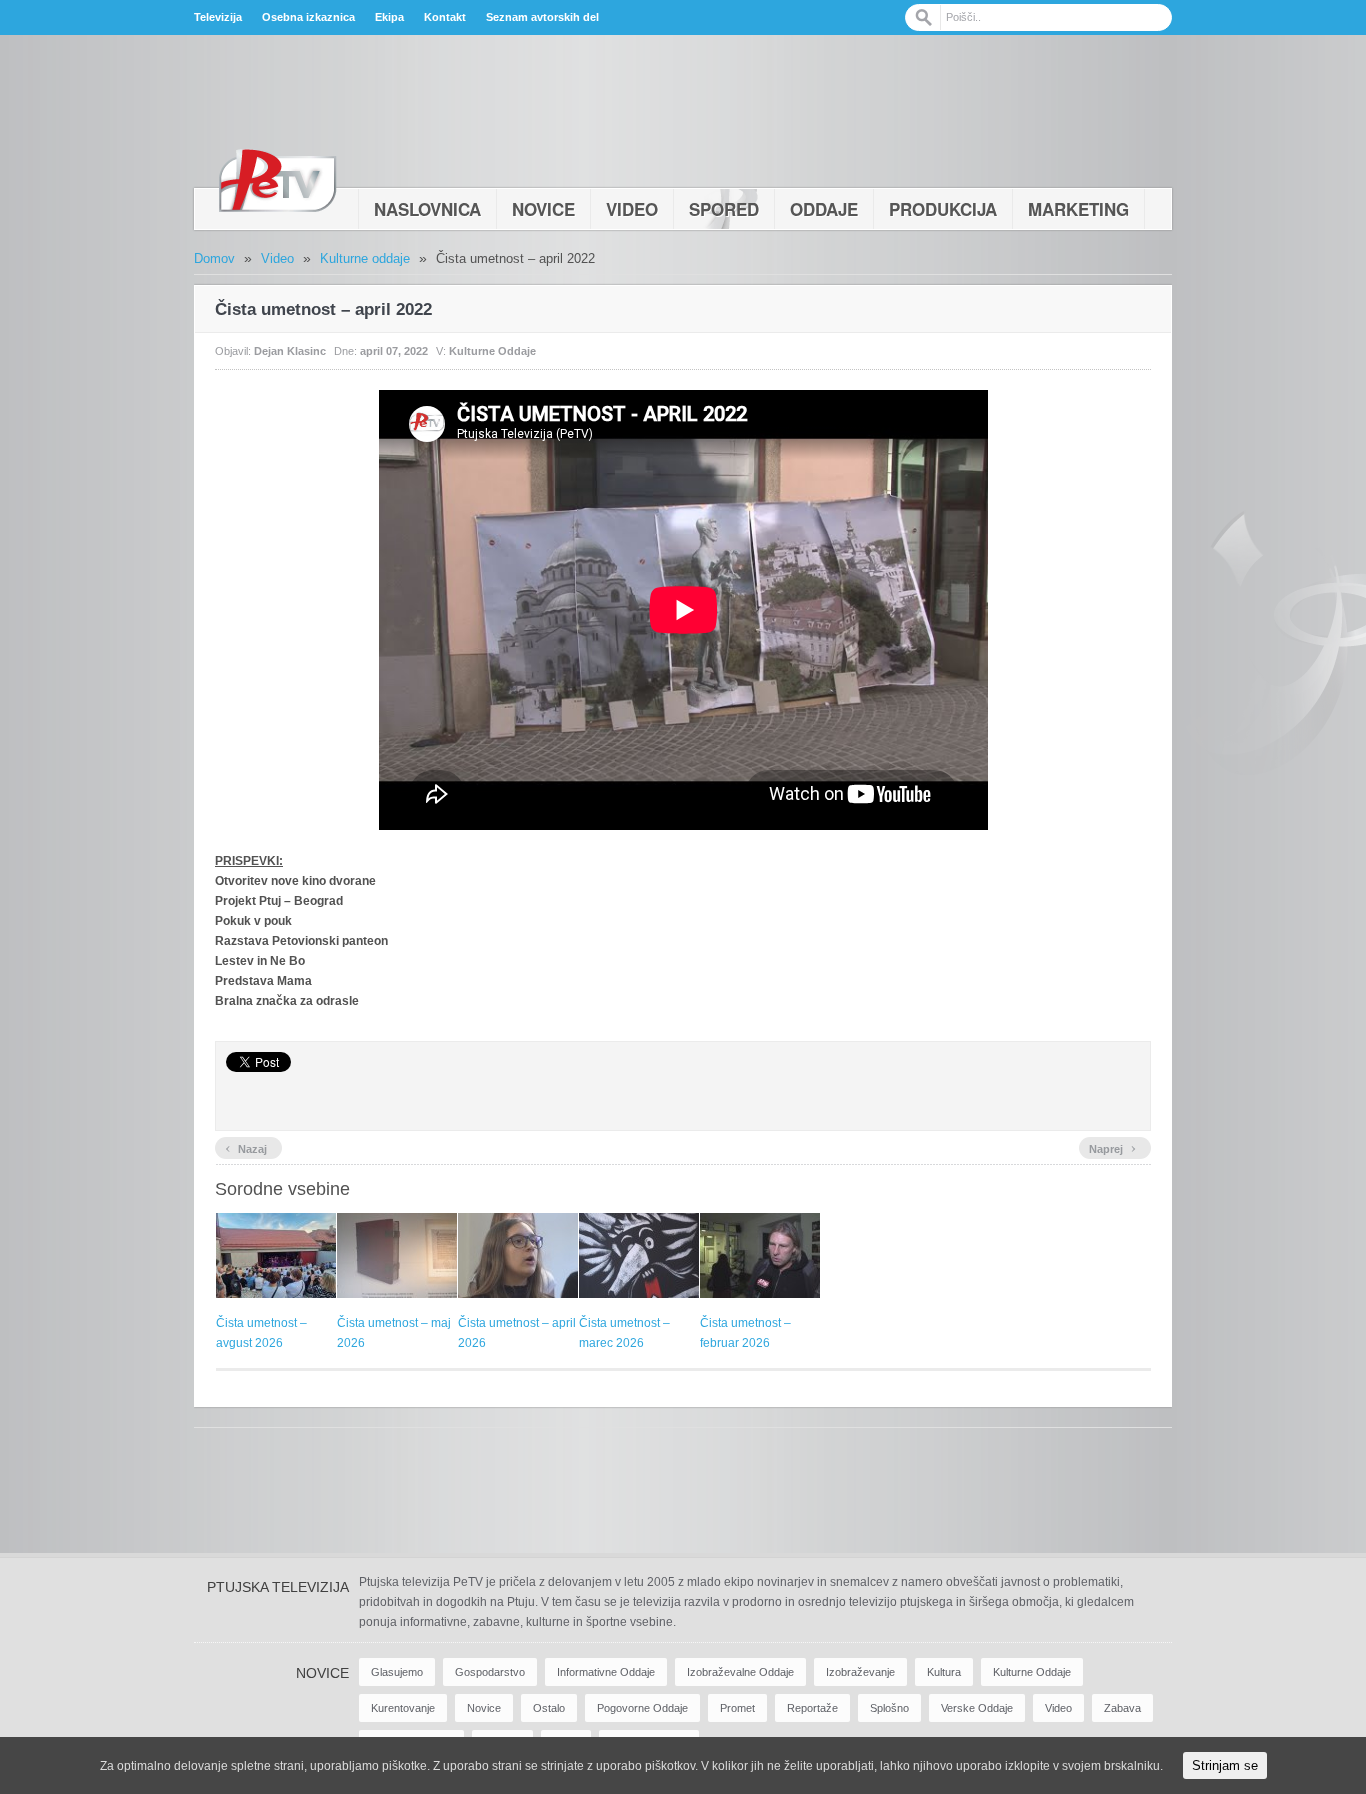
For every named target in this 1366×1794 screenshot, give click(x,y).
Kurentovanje (403, 1708)
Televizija (218, 17)
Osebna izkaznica (308, 17)
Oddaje (824, 209)
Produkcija (943, 209)
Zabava (1122, 1708)
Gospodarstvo (490, 1672)
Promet (737, 1708)
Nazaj (246, 1147)
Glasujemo (397, 1672)
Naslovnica (427, 209)
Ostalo (549, 1708)
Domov (214, 258)
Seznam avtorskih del (542, 17)
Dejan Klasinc (290, 351)
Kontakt (445, 17)
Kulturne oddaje (365, 258)
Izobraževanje (860, 1672)
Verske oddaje (977, 1708)
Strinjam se (1225, 1765)
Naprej (1112, 1147)
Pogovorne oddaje (642, 1708)
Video (632, 209)
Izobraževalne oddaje (740, 1672)
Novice (543, 209)
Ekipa (389, 17)
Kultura (944, 1672)
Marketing (1078, 209)
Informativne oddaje (606, 1672)
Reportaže (812, 1708)
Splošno (889, 1708)
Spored (724, 209)
